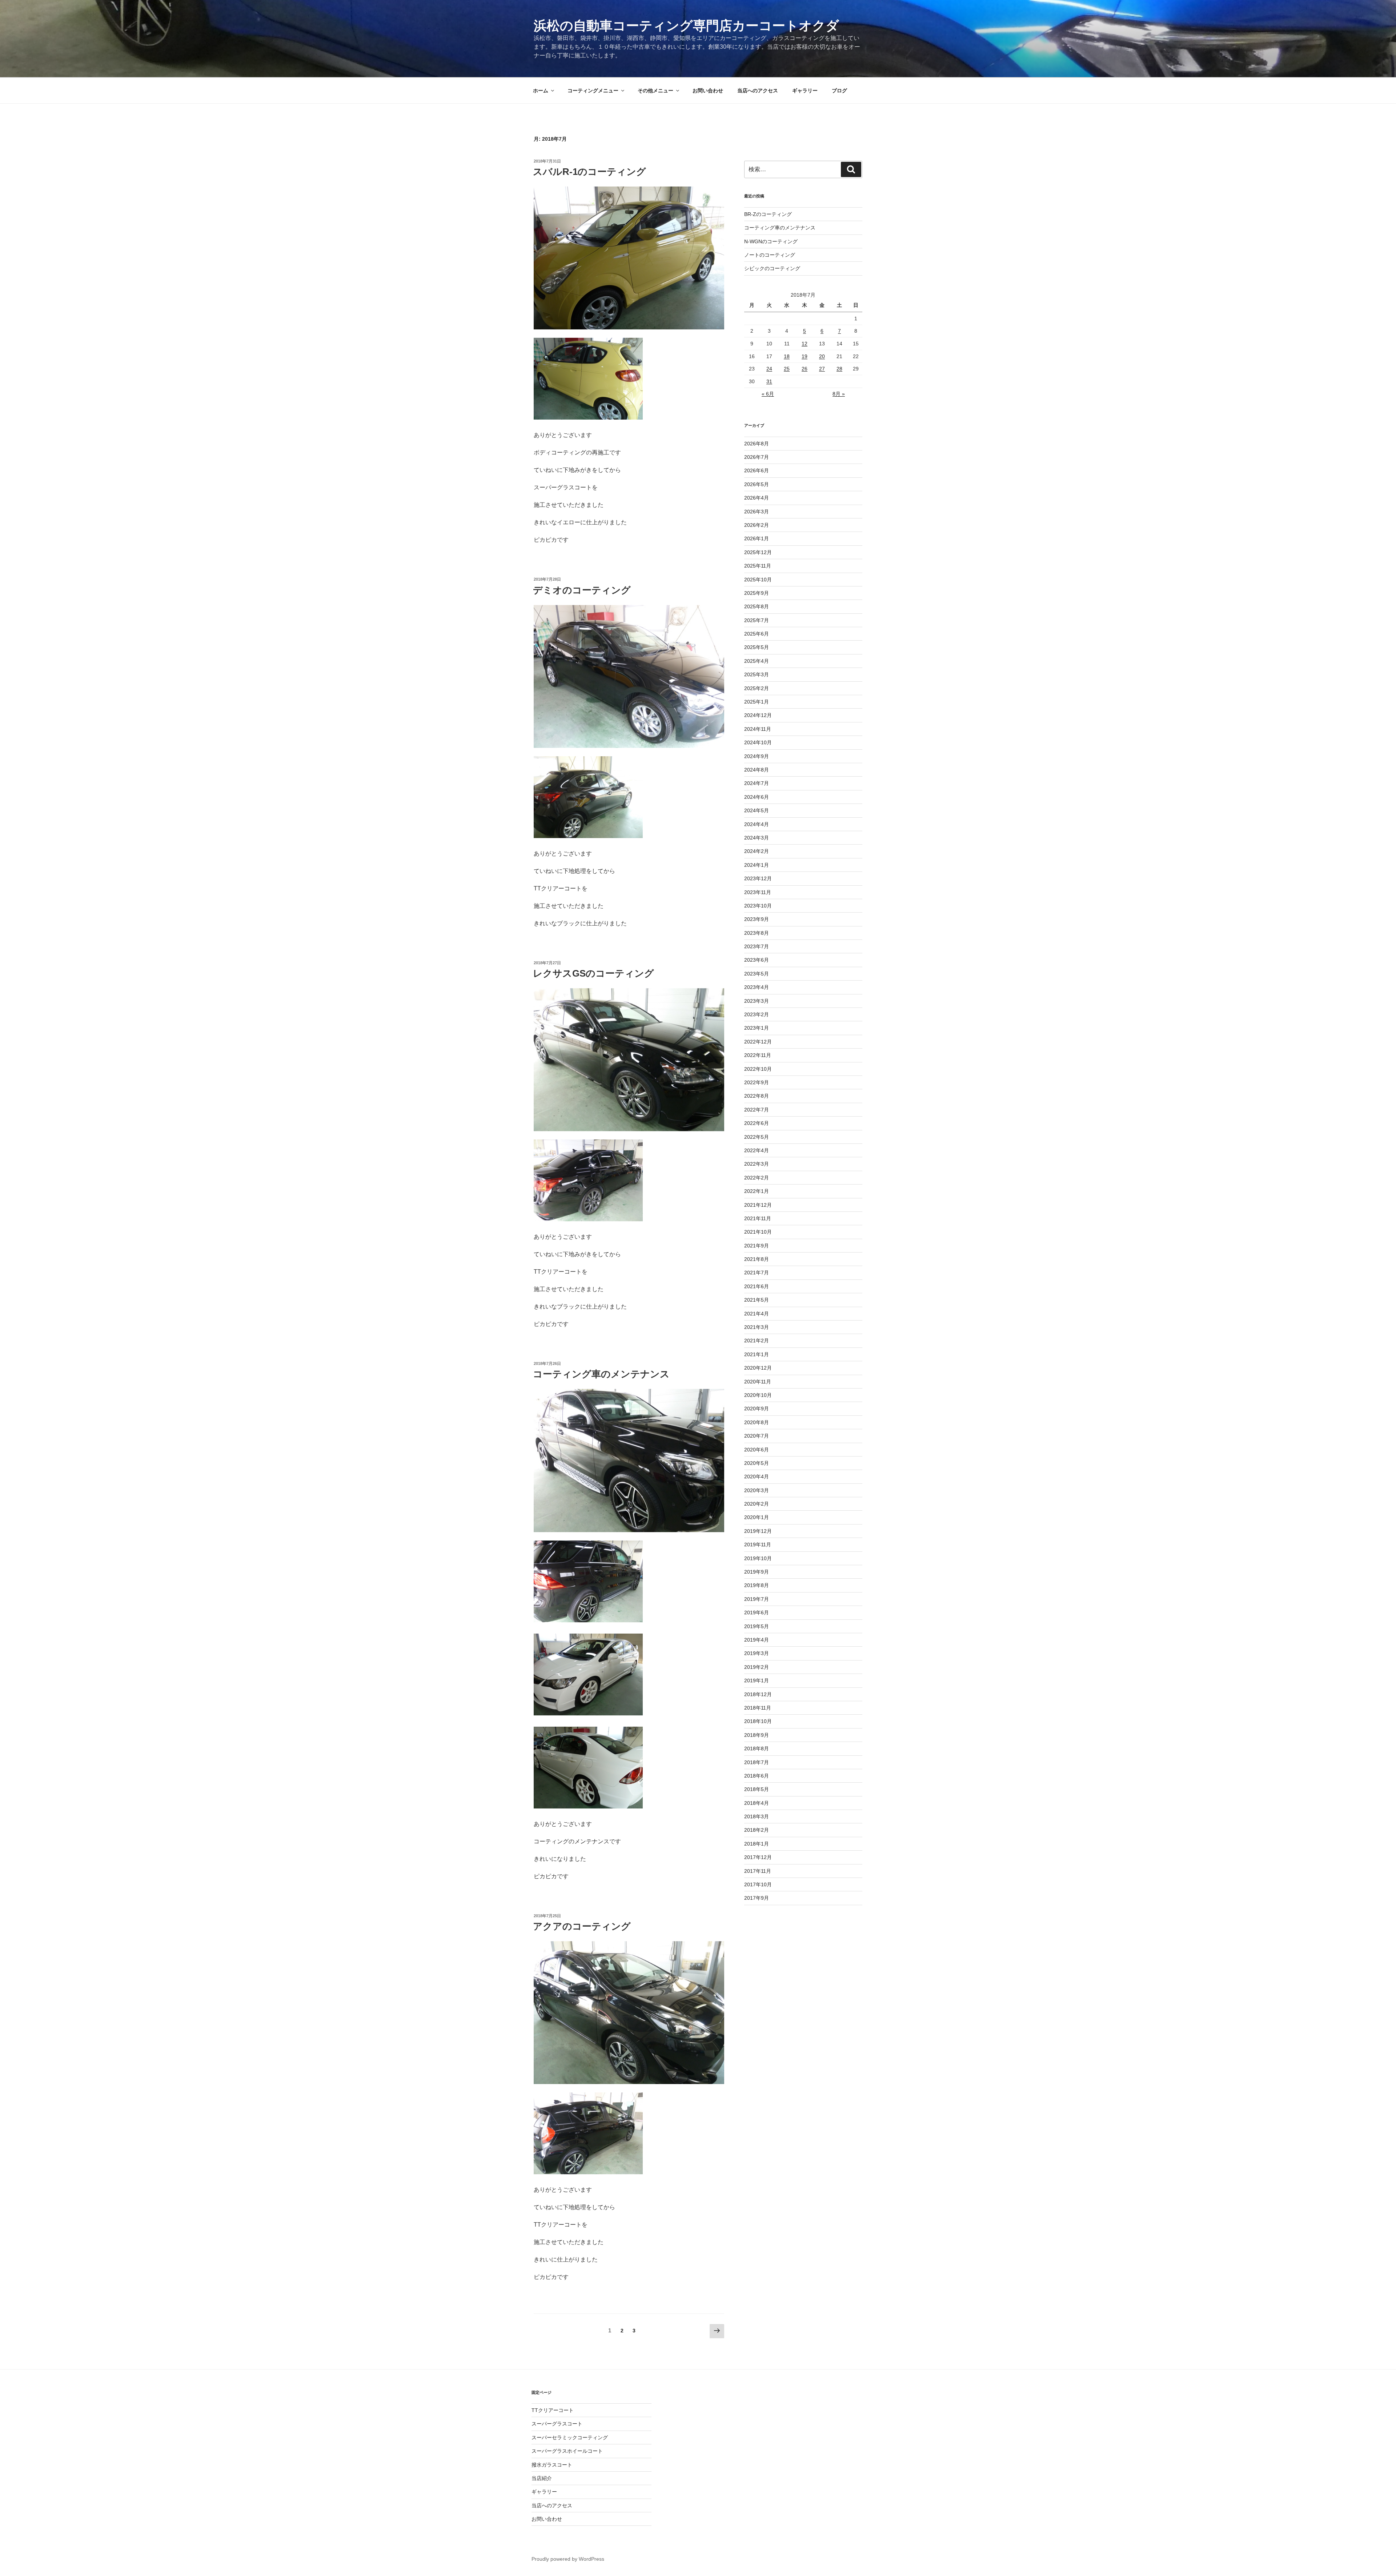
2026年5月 (757, 484)
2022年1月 (757, 1191)
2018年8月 (757, 1748)
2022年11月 (758, 1055)
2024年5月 (757, 810)
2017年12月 (758, 1857)
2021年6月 (757, 1286)
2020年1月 (757, 1517)
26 (805, 369)
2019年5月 (757, 1626)
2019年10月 (758, 1558)
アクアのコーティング (582, 1926)
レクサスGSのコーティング (593, 973)
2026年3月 (757, 512)
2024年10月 (758, 742)
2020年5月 (757, 1463)
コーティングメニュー (593, 91)
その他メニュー (655, 91)
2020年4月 (757, 1477)
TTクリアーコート (553, 2410)
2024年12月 (758, 715)
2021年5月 (757, 1300)
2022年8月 (757, 1096)
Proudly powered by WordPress (568, 2559)
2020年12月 (758, 1368)
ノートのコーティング (770, 255)
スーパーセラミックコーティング (570, 2437)
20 (822, 356)
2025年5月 (757, 647)
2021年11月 (758, 1218)
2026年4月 (757, 498)
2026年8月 (757, 444)
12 (805, 344)
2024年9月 (757, 756)
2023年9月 (757, 919)
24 (769, 369)
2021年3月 (757, 1327)
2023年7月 (757, 946)
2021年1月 (757, 1354)
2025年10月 (758, 580)
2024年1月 (757, 865)
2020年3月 (757, 1490)
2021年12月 (758, 1205)
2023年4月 (757, 987)
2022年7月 (757, 1110)
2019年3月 (757, 1653)
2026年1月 (757, 538)
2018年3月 (757, 1816)
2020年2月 (757, 1504)
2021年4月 (757, 1314)
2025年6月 (757, 634)
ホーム (541, 91)
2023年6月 (757, 960)
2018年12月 (758, 1694)
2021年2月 (757, 1341)
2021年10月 (758, 1232)
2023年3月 (757, 1001)
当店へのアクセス (758, 91)
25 (787, 369)
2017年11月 (758, 1871)
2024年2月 (757, 851)
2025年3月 (757, 674)
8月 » (839, 394)
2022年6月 (757, 1123)
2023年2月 (757, 1014)
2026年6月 (757, 470)
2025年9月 (757, 593)
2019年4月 (757, 1640)
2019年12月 (758, 1531)
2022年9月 (757, 1082)
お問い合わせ (708, 91)
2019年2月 (757, 1667)
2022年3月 (757, 1164)
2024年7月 (757, 783)
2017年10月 (758, 1884)
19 (805, 356)
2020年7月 (757, 1436)
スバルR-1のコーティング (589, 172)
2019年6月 (757, 1612)
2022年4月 (757, 1150)
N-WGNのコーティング (771, 241)
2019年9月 (757, 1572)
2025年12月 (758, 552)
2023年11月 (758, 892)
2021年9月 (757, 1246)
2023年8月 (757, 933)
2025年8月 (757, 606)
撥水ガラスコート (552, 2465)
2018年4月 (757, 1803)
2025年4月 (757, 661)
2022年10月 (758, 1069)
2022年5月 (757, 1137)
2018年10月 (758, 1721)
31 (769, 381)
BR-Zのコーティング (768, 214)
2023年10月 (758, 906)
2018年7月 (757, 1762)
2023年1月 (757, 1028)
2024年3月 (757, 838)
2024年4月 (757, 824)
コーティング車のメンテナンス (601, 1374)
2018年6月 (757, 1776)
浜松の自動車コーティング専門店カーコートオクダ (686, 26)
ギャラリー (805, 91)
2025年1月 (757, 702)
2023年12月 (758, 878)
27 (822, 369)
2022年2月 (757, 1178)
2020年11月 (758, 1382)
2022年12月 (758, 1042)
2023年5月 (757, 974)
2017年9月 (757, 1898)
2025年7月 (757, 620)
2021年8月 (757, 1259)
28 (839, 369)
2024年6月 (757, 797)
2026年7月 (757, 457)
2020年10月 (758, 1395)
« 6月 (768, 394)
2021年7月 (757, 1273)
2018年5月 (757, 1789)
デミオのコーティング (582, 590)
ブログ (839, 91)
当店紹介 (542, 2478)
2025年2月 (757, 688)
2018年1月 (757, 1844)
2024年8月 (757, 770)
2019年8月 (757, 1585)
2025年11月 (758, 566)
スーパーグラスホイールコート (567, 2451)
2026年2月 (757, 525)
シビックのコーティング (772, 268)
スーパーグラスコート (557, 2424)
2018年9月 (757, 1735)
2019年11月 (758, 1545)
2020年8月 (757, 1422)
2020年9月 (757, 1409)
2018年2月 (757, 1830)
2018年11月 (758, 1708)
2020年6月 (757, 1450)
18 (787, 356)
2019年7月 (757, 1599)
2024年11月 (758, 729)
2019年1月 (757, 1680)
